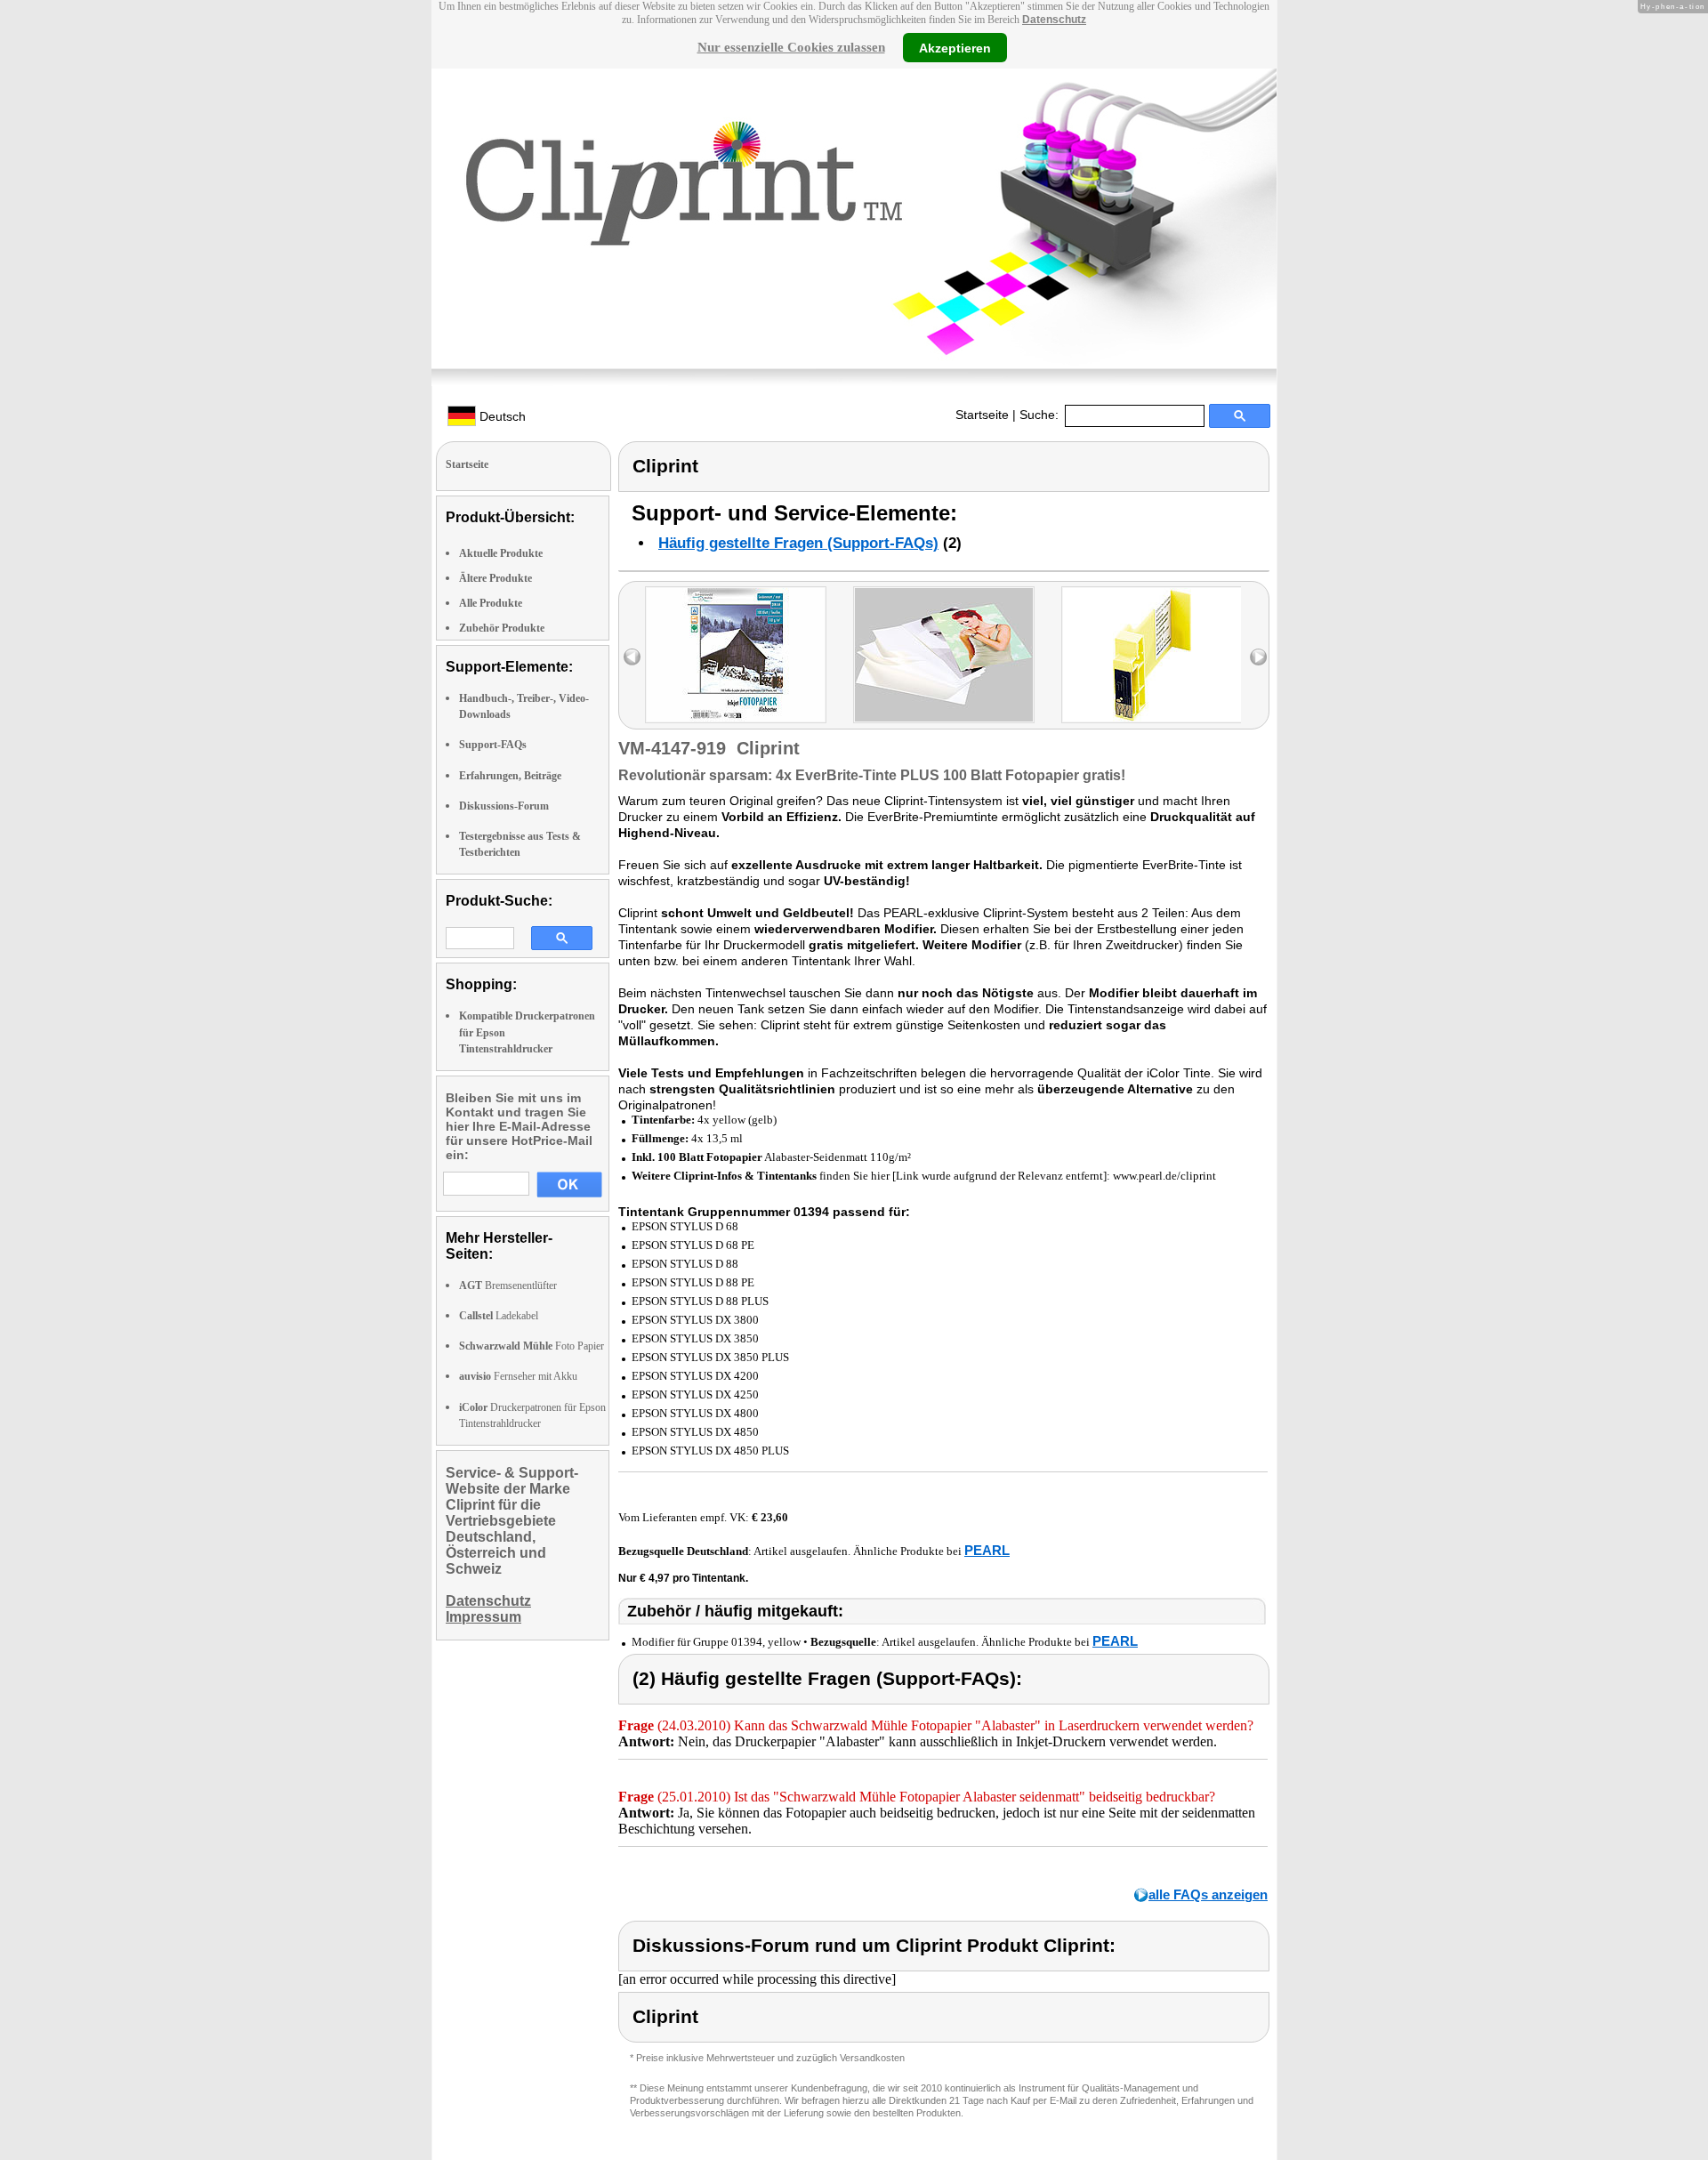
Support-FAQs (493, 745)
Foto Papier (532, 1346)
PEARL (987, 1550)
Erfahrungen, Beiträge (510, 776)
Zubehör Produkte (502, 628)
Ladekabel (499, 1316)
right (1258, 657)
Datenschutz (1054, 20)
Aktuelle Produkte (501, 553)
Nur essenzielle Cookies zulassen (791, 47)
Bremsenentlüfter (508, 1286)
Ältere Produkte (495, 578)
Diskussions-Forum (504, 806)
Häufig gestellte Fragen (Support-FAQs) (798, 543)
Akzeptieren (955, 47)
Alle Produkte (491, 603)
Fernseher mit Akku (518, 1376)
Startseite (982, 415)
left (632, 657)
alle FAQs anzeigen (1208, 1894)
